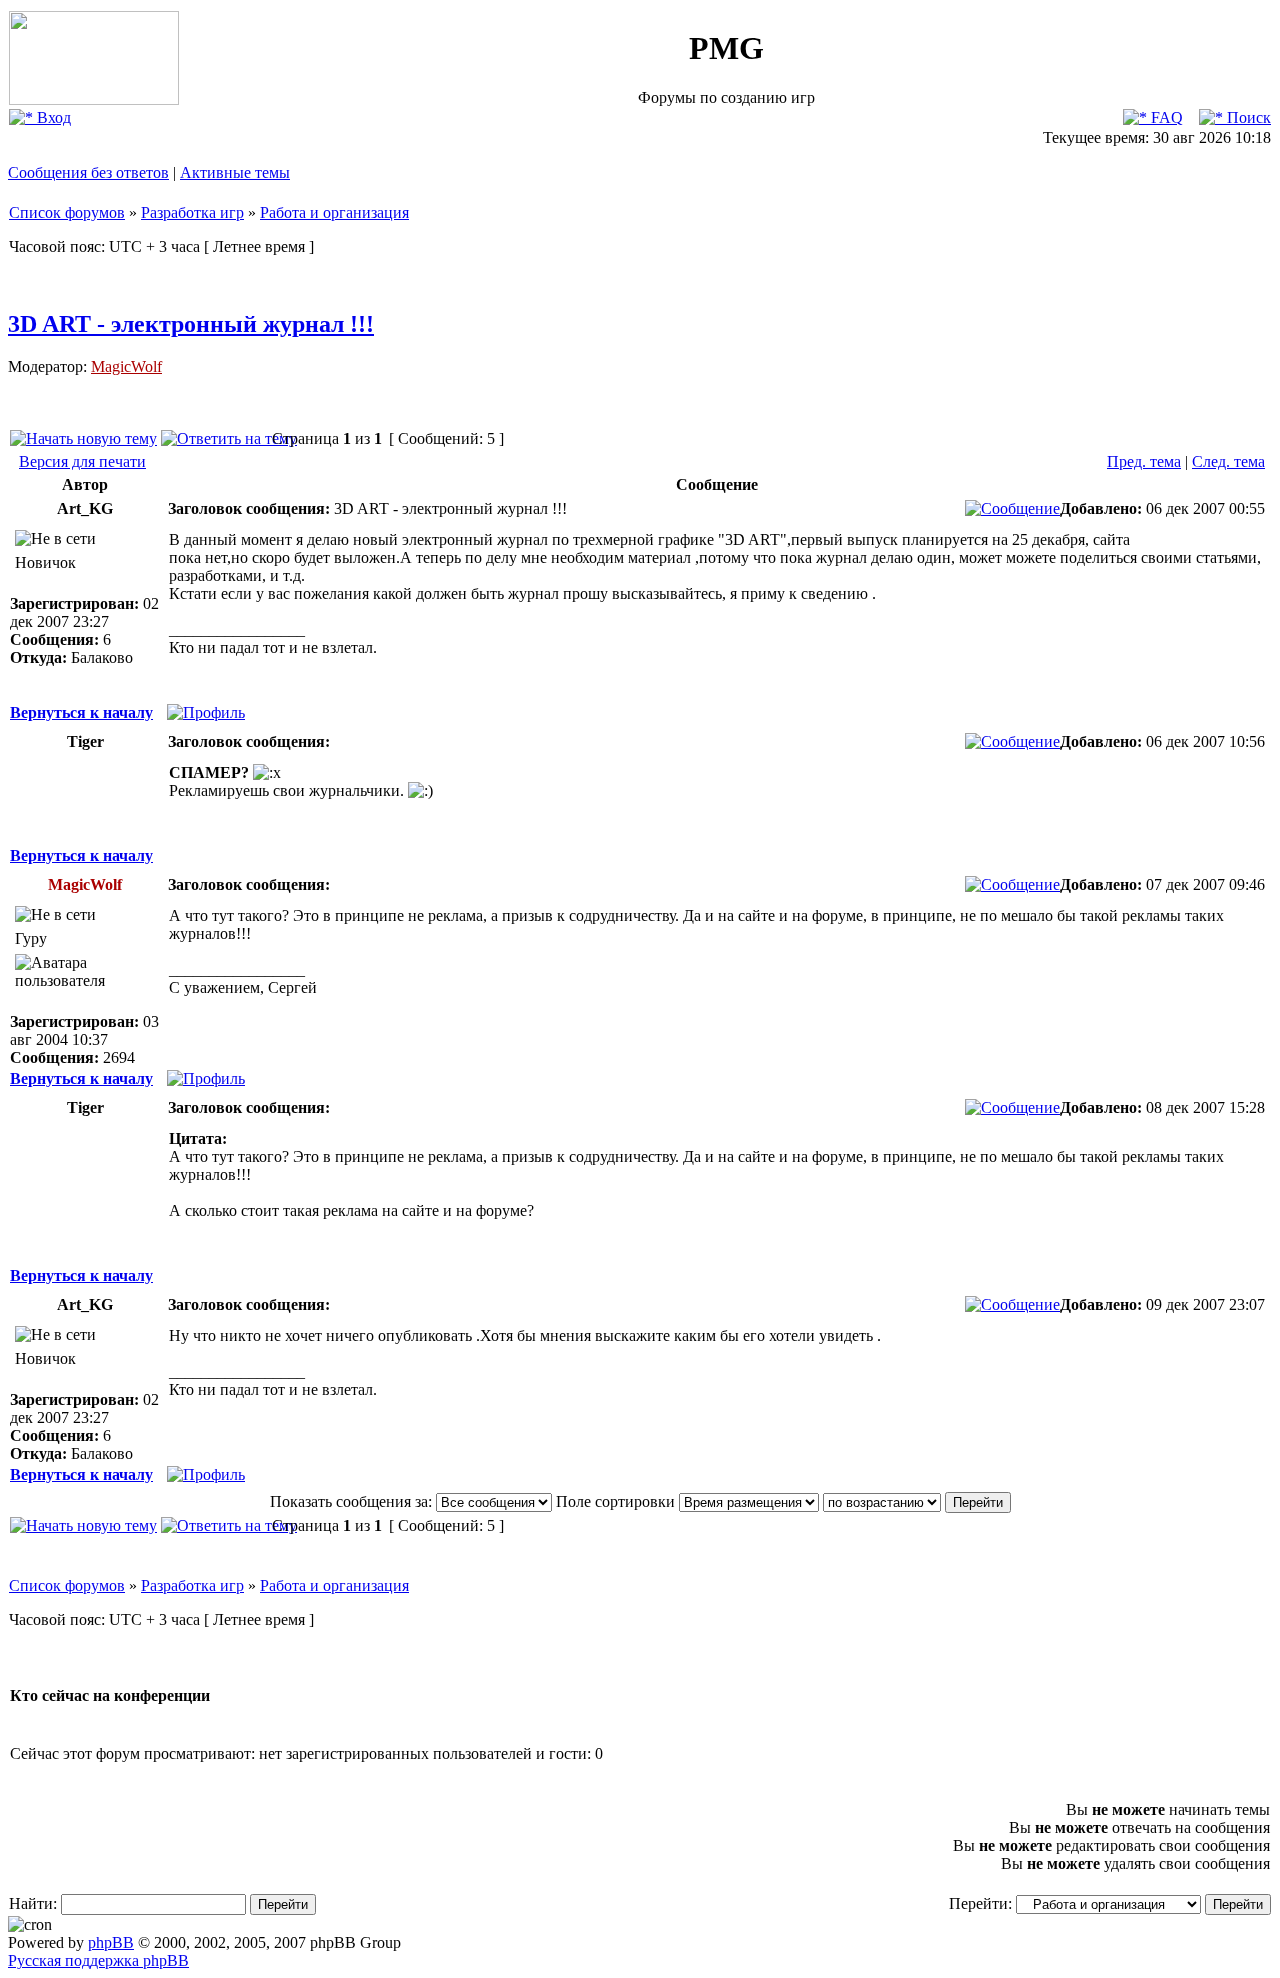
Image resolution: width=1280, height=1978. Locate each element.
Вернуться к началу (81, 712)
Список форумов (67, 212)
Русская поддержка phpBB (98, 1960)
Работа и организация (334, 212)
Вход (52, 117)
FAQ (1165, 117)
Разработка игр (192, 212)
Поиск (1247, 117)
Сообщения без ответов (88, 172)
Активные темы (235, 172)
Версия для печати (82, 461)
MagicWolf (126, 366)
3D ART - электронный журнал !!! (191, 324)
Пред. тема (1144, 461)
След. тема (1228, 461)
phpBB (111, 1942)
